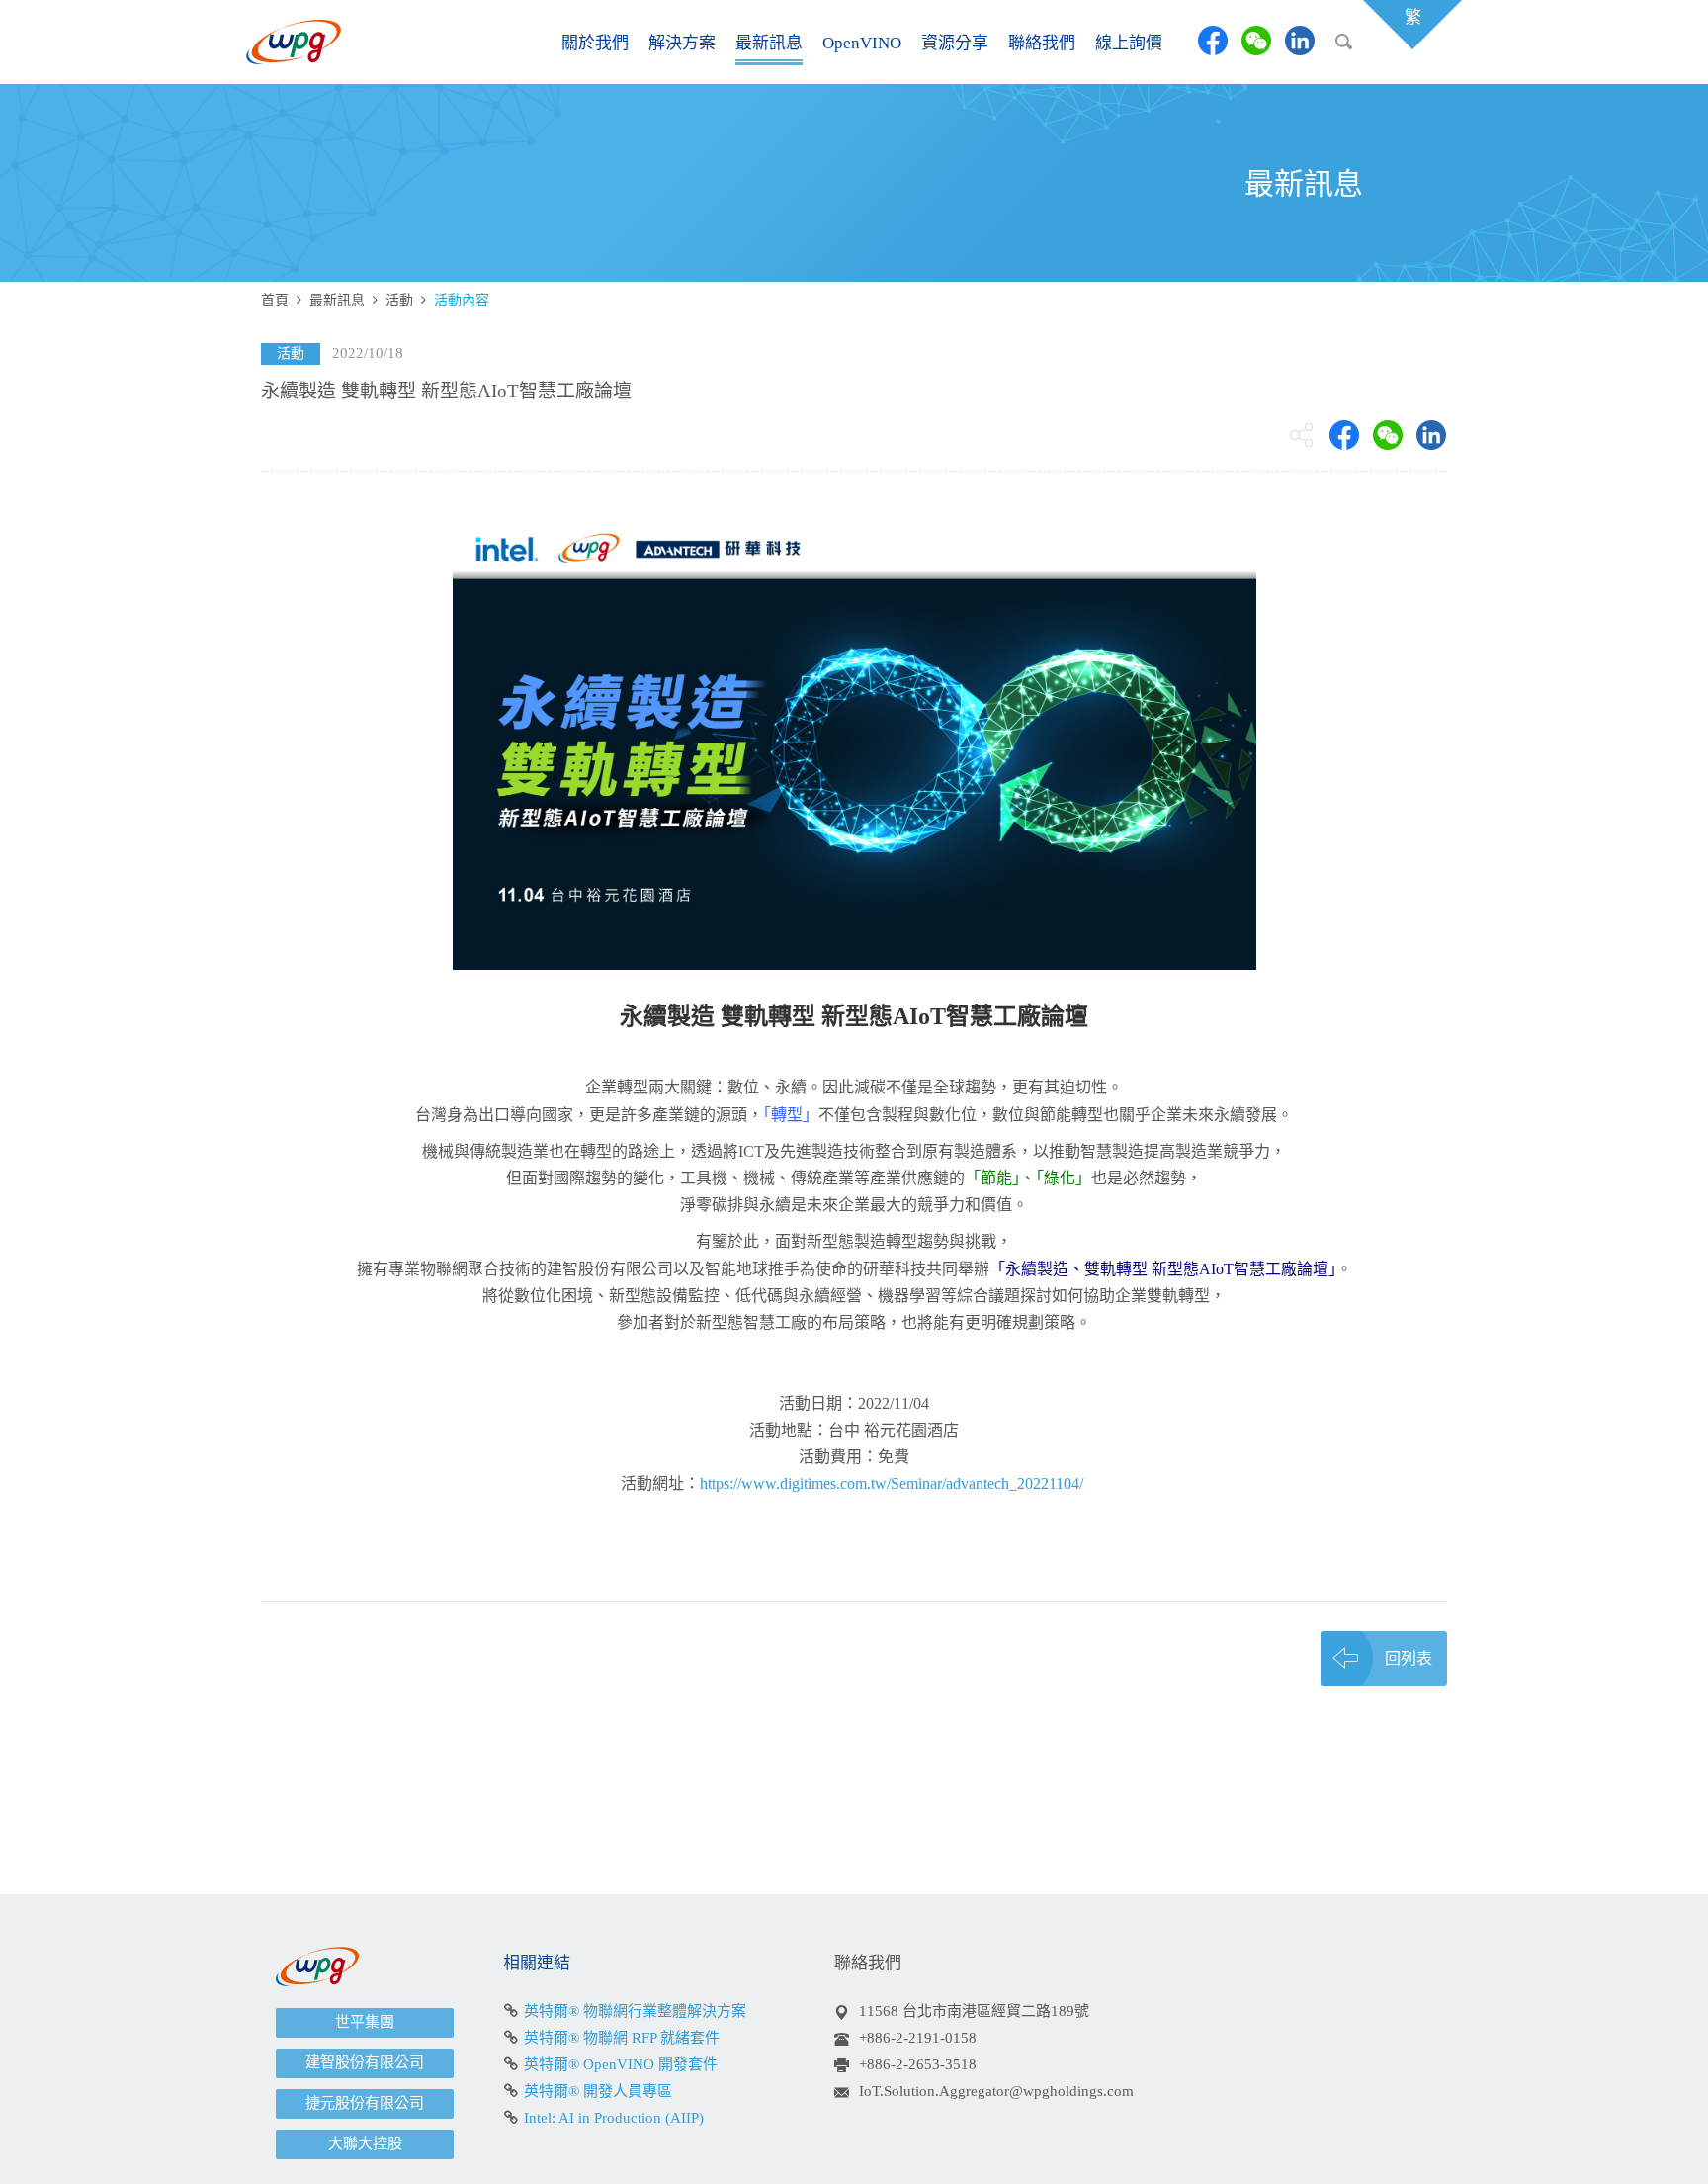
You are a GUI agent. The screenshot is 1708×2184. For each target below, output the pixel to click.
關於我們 (595, 43)
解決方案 (682, 43)
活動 (399, 300)
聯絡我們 (1042, 43)
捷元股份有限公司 (365, 2103)
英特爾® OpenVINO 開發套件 (621, 2064)
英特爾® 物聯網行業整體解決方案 (635, 2011)
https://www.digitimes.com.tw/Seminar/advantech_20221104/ (892, 1484)
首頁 (275, 300)
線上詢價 (1129, 43)
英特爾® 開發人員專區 (598, 2091)
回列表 (1409, 1659)
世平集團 (365, 2022)
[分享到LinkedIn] (1300, 41)
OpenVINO (862, 43)
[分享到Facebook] (1213, 41)
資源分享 (955, 43)
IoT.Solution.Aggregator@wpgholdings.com (996, 2091)
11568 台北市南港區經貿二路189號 (974, 2011)
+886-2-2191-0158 (918, 2038)
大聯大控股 (365, 2143)
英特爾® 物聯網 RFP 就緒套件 (622, 2038)
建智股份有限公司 (365, 2062)
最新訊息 (769, 43)
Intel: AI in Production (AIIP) (614, 2118)
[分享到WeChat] (1256, 41)
